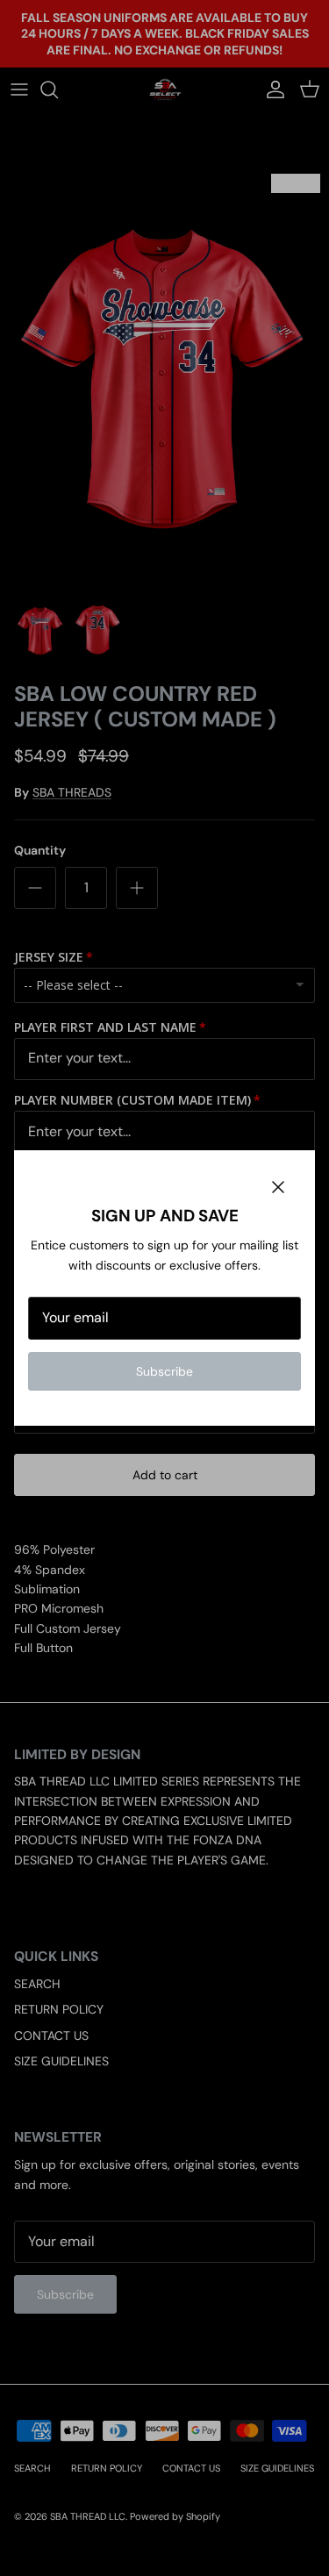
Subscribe (164, 1371)
